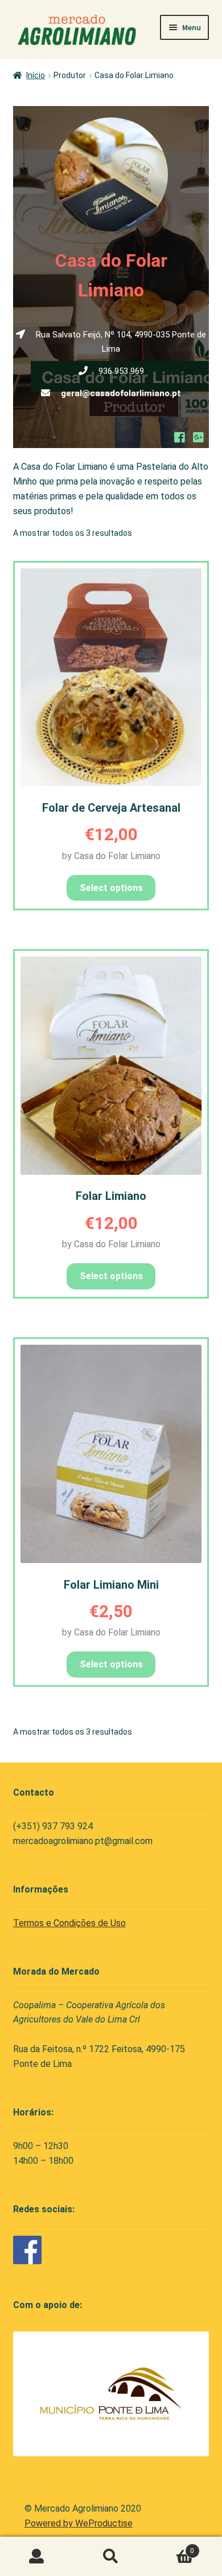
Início (36, 75)
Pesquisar (111, 2557)
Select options (111, 888)
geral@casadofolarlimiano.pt (121, 393)
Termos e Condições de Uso (69, 1923)
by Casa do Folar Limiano (111, 856)
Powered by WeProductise (79, 2523)
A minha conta (37, 2557)
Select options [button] (111, 1276)
